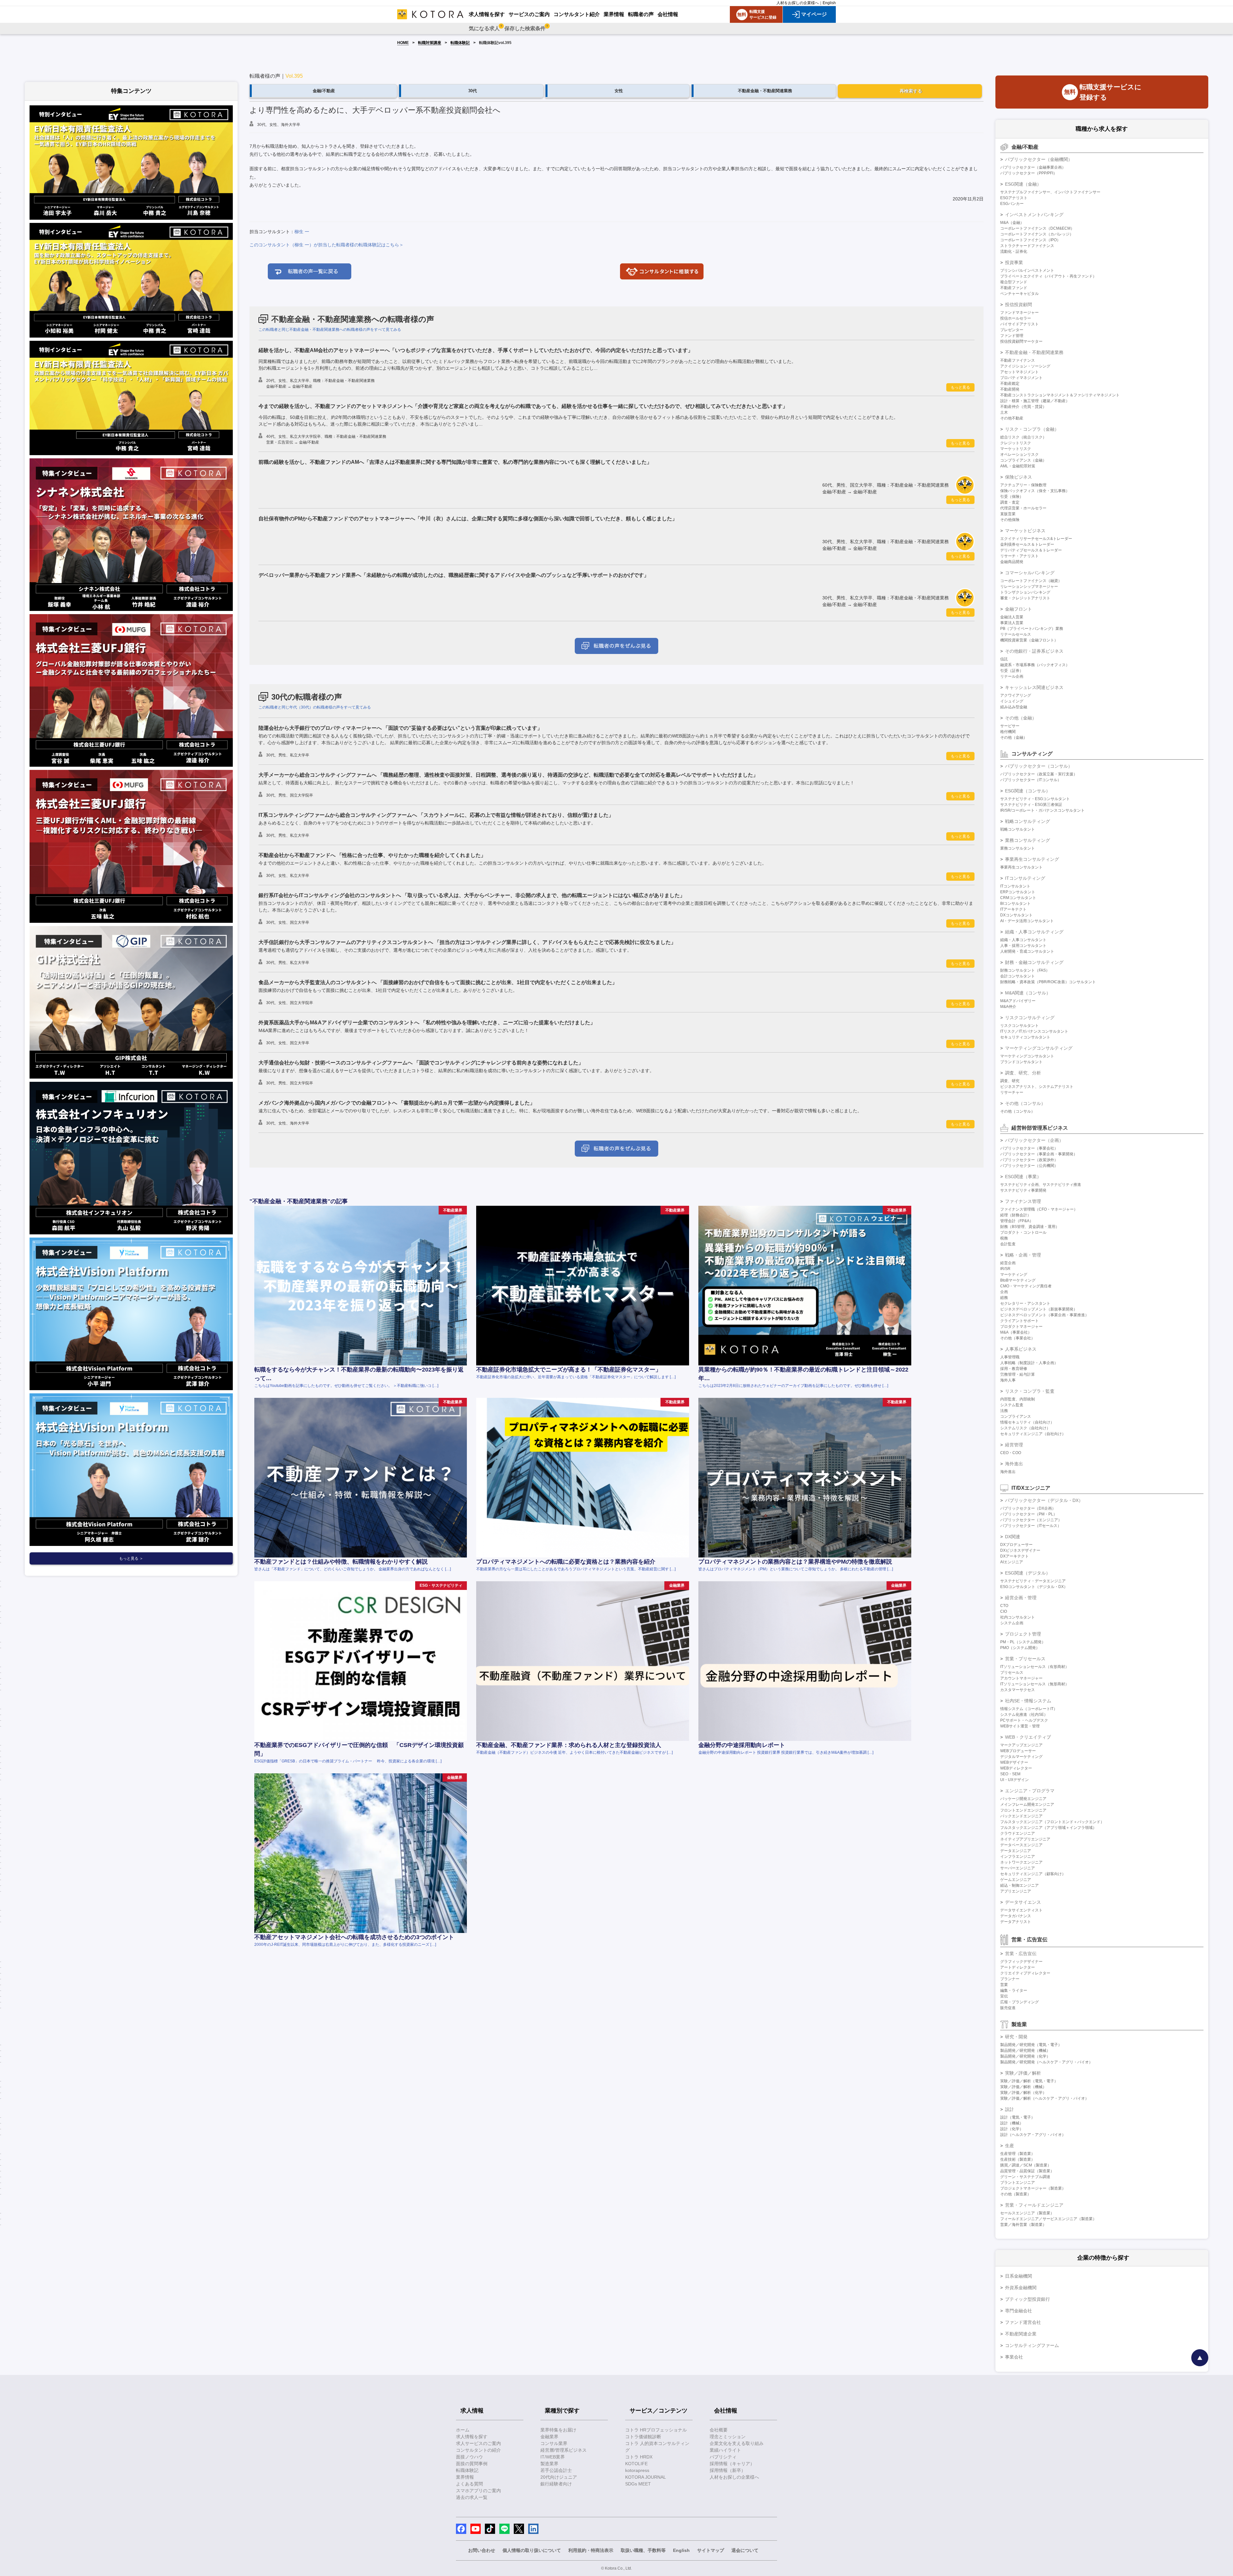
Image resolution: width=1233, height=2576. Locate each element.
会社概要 (719, 2430)
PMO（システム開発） (1020, 1648)
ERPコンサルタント (1018, 892)
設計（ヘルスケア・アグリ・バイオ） (1033, 2135)
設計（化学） (1012, 2129)
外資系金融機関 (1021, 2288)
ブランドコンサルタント (1021, 1062)
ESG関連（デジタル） (1028, 1573)
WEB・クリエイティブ (1028, 1737)
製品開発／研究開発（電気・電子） (1031, 2045)
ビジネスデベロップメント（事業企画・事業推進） (1045, 1315)
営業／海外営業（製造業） (1023, 2225)
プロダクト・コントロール (1023, 1232)
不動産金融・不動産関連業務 (765, 91)
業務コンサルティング (1027, 840)
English (829, 3)
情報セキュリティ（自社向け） (1027, 1422)
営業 (1004, 1985)
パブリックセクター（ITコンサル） (1031, 780)
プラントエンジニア (1018, 2183)
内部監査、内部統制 (1018, 1399)
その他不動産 (1012, 418)
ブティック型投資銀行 (1027, 2299)
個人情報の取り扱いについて (532, 2550)
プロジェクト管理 (1023, 1634)
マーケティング (1014, 1275)
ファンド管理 (1012, 336)
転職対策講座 (430, 43)
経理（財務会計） (1016, 1215)
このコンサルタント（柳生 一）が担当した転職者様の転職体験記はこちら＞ (327, 245)
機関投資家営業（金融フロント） (1029, 640)
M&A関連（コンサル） (1028, 993)
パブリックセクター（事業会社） (1029, 1148)
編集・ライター (1014, 1990)
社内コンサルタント (1018, 1617)
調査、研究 (1010, 1081)
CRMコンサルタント (1018, 898)
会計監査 (1008, 1244)
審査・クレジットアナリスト (1025, 598)
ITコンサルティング (1025, 878)
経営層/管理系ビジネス (564, 2450)
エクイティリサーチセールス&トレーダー (1036, 539)
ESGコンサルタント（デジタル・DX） (1034, 1587)
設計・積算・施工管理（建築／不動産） (1035, 401)
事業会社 (1014, 2357)
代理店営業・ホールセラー (1023, 508)
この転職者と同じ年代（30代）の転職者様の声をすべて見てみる (315, 707)
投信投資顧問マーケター (1021, 341)
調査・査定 (1010, 502)
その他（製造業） (1016, 2194)
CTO (1004, 1606)
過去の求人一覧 (472, 2497)
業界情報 (465, 2477)
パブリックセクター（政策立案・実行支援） (1039, 774)
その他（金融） (1021, 718)
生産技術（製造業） (1018, 2159)
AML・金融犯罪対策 (1018, 466)
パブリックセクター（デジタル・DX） (1044, 1500)
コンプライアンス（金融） (1023, 460)
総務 (1004, 1298)
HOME (403, 43)
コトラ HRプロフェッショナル (656, 2430)
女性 (619, 91)
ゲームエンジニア (1016, 1880)
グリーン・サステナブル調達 (1025, 2177)
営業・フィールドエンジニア (1034, 2205)
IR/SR (1005, 1269)
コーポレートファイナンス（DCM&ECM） (1037, 228)
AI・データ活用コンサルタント (1027, 921)
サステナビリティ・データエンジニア (1033, 1581)
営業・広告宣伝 (1021, 1954)
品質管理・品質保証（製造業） (1027, 2171)
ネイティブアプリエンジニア (1025, 1839)
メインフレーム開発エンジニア (1027, 1804)
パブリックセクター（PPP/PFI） (1029, 173)
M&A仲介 (1008, 1007)
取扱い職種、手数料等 (643, 2550)
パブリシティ (723, 2457)
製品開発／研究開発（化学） (1025, 2056)
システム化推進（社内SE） (1024, 1715)
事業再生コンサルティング (1032, 859)
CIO (1004, 1611)
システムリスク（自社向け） (1025, 1428)
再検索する (911, 91)
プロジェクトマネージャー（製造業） (1033, 2188)
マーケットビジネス (1025, 531)
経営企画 (1008, 1263)
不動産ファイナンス (1018, 360)
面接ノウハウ (469, 2457)
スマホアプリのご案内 (478, 2491)
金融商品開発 (1012, 562)
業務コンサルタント (1018, 848)
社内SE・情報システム (1028, 1701)
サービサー (1010, 726)
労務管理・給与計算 (1018, 1374)
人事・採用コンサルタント (1023, 946)
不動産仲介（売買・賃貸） (1023, 407)
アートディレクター (1018, 1967)
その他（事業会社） (1018, 1338)
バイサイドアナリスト (1019, 324)
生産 (1010, 2146)
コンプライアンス (1016, 1416)
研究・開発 (1016, 2037)
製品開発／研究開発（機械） (1025, 2051)
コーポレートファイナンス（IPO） (1030, 240)
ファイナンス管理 (1023, 1201)
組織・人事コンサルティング (1034, 932)
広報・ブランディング (1019, 2002)
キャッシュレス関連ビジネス (1034, 687)
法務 (1004, 1411)
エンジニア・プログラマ (1030, 1791)
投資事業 (1014, 262)
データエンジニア (1016, 1851)
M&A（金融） (1012, 223)
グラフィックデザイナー (1021, 1962)
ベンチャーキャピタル (1019, 294)
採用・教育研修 (1014, 1369)
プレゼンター (1012, 330)
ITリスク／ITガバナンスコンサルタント (1034, 1031)
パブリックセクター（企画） (1034, 1140)
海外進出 (1014, 1464)
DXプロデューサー (1016, 1545)
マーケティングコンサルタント (1027, 1056)
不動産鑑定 (1010, 384)
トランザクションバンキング (1025, 592)
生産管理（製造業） (1018, 2154)
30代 (472, 91)
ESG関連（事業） (1023, 1177)
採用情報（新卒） (728, 2470)
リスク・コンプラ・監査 (1030, 1391)
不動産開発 (1010, 389)
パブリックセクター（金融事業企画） (1033, 167)
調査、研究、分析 (1023, 1073)
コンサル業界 (554, 2443)
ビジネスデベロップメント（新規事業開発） (1039, 1309)
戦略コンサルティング (1027, 821)
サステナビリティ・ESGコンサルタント (1035, 799)
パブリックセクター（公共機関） (1029, 1166)
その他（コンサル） (1025, 1103)
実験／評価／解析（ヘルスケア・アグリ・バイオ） (1045, 2098)
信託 (1004, 659)
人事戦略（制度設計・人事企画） (1029, 1363)
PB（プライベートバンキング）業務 (1032, 629)
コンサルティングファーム (1032, 2345)
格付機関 (1008, 732)
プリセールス (1012, 1672)
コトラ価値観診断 (643, 2437)
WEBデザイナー (1014, 1762)
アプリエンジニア (1016, 1891)
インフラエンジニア (1018, 1857)
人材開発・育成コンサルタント (1027, 951)
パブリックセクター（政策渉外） (1029, 1160)
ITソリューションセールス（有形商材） (1035, 1667)
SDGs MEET (638, 2484)
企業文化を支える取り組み (737, 2443)
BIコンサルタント (1015, 904)
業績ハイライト (725, 2450)
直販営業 (1008, 514)
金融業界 (549, 2437)
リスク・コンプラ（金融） (1032, 429)
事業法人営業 (1012, 623)
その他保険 (1010, 520)
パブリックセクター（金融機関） (1039, 159)
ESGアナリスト (1014, 198)
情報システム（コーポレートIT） (1029, 1709)
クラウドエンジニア (1018, 1833)
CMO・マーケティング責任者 (1026, 1286)
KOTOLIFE (636, 2464)
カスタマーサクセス (1018, 1690)
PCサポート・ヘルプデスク (1024, 1720)
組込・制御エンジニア (1019, 1885)
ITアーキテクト (1013, 909)
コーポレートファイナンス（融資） (1031, 581)
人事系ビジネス (1021, 1349)
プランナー (1010, 1979)
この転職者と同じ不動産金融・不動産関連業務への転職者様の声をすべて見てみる (330, 330)
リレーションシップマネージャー (1029, 587)
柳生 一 (302, 232)
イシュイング (1012, 701)
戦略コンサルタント (1018, 829)
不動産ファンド (1014, 288)
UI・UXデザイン (1014, 1780)
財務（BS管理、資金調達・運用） (1030, 1227)
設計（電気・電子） (1018, 2117)
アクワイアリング (1016, 695)
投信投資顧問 (1019, 304)
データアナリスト (1016, 1922)
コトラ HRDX (639, 2457)
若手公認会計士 (556, 2470)
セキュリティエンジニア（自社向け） (1033, 1434)
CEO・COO (1011, 1453)
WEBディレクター (1016, 1768)
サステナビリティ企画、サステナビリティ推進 (1041, 1185)
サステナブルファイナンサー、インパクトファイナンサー (1050, 192)
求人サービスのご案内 (478, 2443)
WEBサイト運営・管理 (1020, 1726)
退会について (745, 2550)
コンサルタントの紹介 (478, 2450)
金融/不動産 (324, 91)
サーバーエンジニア (1018, 1868)
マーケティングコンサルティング (1039, 1048)
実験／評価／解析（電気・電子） (1029, 2081)
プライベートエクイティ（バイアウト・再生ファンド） (1048, 276)
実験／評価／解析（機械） (1023, 2087)
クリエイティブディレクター (1025, 1973)
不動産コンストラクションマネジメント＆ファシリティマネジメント (1060, 395)
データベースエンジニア (1021, 1845)
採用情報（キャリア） (732, 2464)
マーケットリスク (1016, 449)
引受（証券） (1012, 671)
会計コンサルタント (1018, 976)
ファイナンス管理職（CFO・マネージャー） (1039, 1209)
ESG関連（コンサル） (1028, 791)
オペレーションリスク (1019, 454)
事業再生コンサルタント (1021, 867)
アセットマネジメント (1019, 372)
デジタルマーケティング (1021, 1757)
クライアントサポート (1019, 1321)
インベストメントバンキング (1034, 215)
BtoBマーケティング (1018, 1280)
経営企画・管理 (1021, 1598)
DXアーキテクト (1014, 1556)
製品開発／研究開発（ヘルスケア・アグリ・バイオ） (1046, 2062)
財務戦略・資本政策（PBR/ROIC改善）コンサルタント (1048, 982)
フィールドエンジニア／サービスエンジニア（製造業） (1048, 2219)
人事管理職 (1010, 1357)
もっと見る (960, 387)
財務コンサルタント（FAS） (1025, 970)
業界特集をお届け (558, 2430)
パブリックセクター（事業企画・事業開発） (1039, 1154)
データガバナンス (1016, 1916)
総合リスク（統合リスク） (1023, 437)
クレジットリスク (1016, 443)
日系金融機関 (1019, 2276)
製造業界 (549, 2464)
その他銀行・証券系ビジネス (1034, 651)
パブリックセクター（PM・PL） (1029, 1514)
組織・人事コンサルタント (1023, 940)
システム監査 (1012, 1405)
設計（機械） (1012, 2123)
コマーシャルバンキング (1030, 573)
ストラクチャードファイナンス (1027, 246)
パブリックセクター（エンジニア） (1031, 1520)
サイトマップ (711, 2550)
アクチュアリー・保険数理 (1023, 485)
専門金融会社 (1019, 2311)
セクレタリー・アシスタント (1025, 1303)
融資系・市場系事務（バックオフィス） (1035, 665)
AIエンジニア (1012, 1562)
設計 (1010, 2109)
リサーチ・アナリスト (1019, 556)
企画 (1004, 1292)
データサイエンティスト (1021, 1910)
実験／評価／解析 (1023, 2073)
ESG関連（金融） (1023, 184)
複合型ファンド (1014, 282)
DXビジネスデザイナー (1020, 1550)
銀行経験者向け (556, 2484)
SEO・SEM (1010, 1774)
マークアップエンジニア (1021, 1745)
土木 (1004, 412)
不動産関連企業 (1021, 2334)
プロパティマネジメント (1021, 378)
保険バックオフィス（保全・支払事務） (1035, 491)
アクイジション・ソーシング (1025, 366)
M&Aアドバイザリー (1018, 1001)
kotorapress (637, 2470)
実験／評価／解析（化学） (1023, 2093)
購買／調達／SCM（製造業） (1026, 2165)
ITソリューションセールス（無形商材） (1035, 1684)
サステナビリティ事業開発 (1023, 1190)
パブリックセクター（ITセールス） (1031, 1526)
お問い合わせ (482, 2550)
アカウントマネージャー (1021, 1678)
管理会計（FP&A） (1017, 1221)
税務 (1004, 1238)
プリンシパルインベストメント (1027, 270)
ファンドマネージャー (1019, 313)
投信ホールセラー (1016, 318)
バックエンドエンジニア (1021, 1816)
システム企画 (1012, 1623)
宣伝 (1004, 1996)
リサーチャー (1012, 1092)
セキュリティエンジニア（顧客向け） (1033, 1874)
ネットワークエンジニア (1021, 1862)
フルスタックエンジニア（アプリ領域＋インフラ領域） (1048, 1828)
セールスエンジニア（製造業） (1027, 2213)
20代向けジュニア (559, 2477)
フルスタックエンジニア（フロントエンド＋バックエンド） (1052, 1822)
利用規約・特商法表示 (591, 2550)
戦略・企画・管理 (1023, 1255)
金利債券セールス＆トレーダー (1027, 544)
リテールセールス (1016, 634)
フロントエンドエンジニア (1023, 1810)
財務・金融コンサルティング (1034, 962)
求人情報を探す (472, 2437)
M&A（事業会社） (1016, 1332)
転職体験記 (460, 43)
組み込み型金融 (1014, 707)
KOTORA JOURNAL (646, 2477)
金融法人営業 (1012, 617)
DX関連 (1013, 1537)
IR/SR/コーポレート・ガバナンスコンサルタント (1042, 810)
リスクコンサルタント (1019, 1026)
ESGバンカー (1012, 204)
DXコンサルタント (1016, 915)
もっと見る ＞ (131, 1558)
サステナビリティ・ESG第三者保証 (1031, 805)
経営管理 (1014, 1445)
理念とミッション (728, 2437)
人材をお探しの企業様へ (798, 3)
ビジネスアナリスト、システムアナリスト (1037, 1087)
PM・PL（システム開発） (1023, 1642)
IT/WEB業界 (553, 2457)
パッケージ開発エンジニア (1023, 1799)
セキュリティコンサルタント (1025, 1037)
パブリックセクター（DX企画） (1028, 1508)
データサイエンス (1023, 1902)
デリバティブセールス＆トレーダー (1031, 550)
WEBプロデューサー (1018, 1751)
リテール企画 (1012, 676)
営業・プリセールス (1025, 1659)
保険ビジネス (1019, 477)
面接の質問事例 (472, 2464)
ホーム (463, 2430)
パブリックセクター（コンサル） (1039, 766)
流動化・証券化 (1014, 251)
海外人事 (1008, 1380)
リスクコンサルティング (1030, 1018)
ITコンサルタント (1015, 886)
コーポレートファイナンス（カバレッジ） (1037, 234)
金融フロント (1019, 609)
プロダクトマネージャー (1021, 1327)
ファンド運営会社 (1023, 2322)
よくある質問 (469, 2484)
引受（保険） (1012, 497)
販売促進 (1008, 2008)
